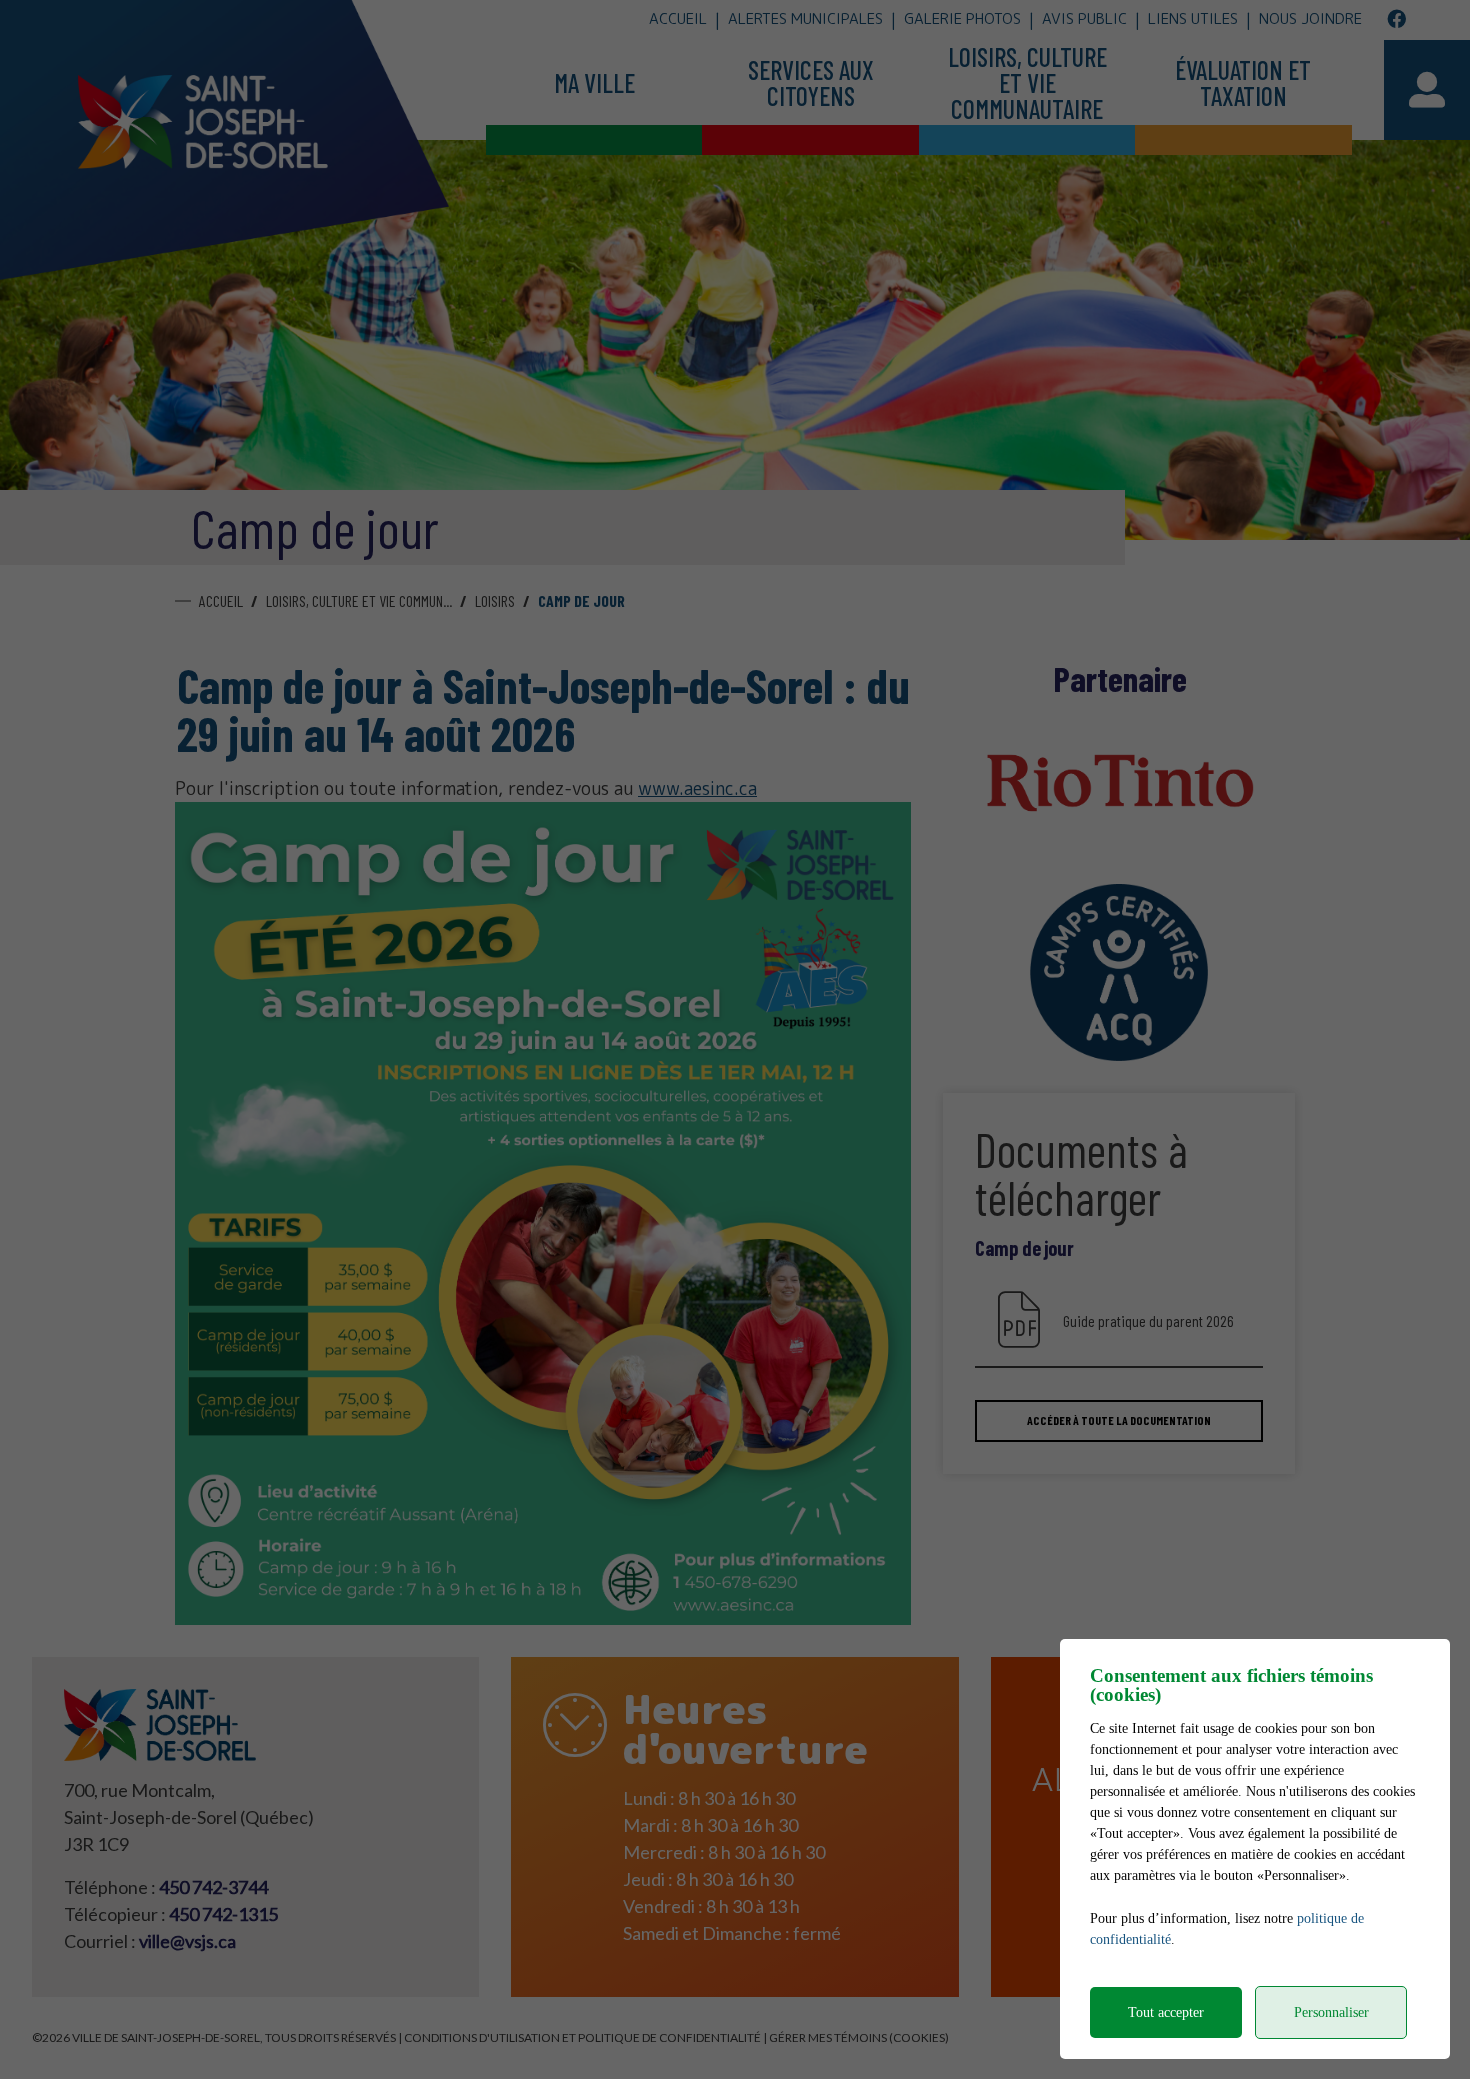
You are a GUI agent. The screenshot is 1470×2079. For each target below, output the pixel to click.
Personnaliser (1331, 2012)
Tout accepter (1166, 2012)
